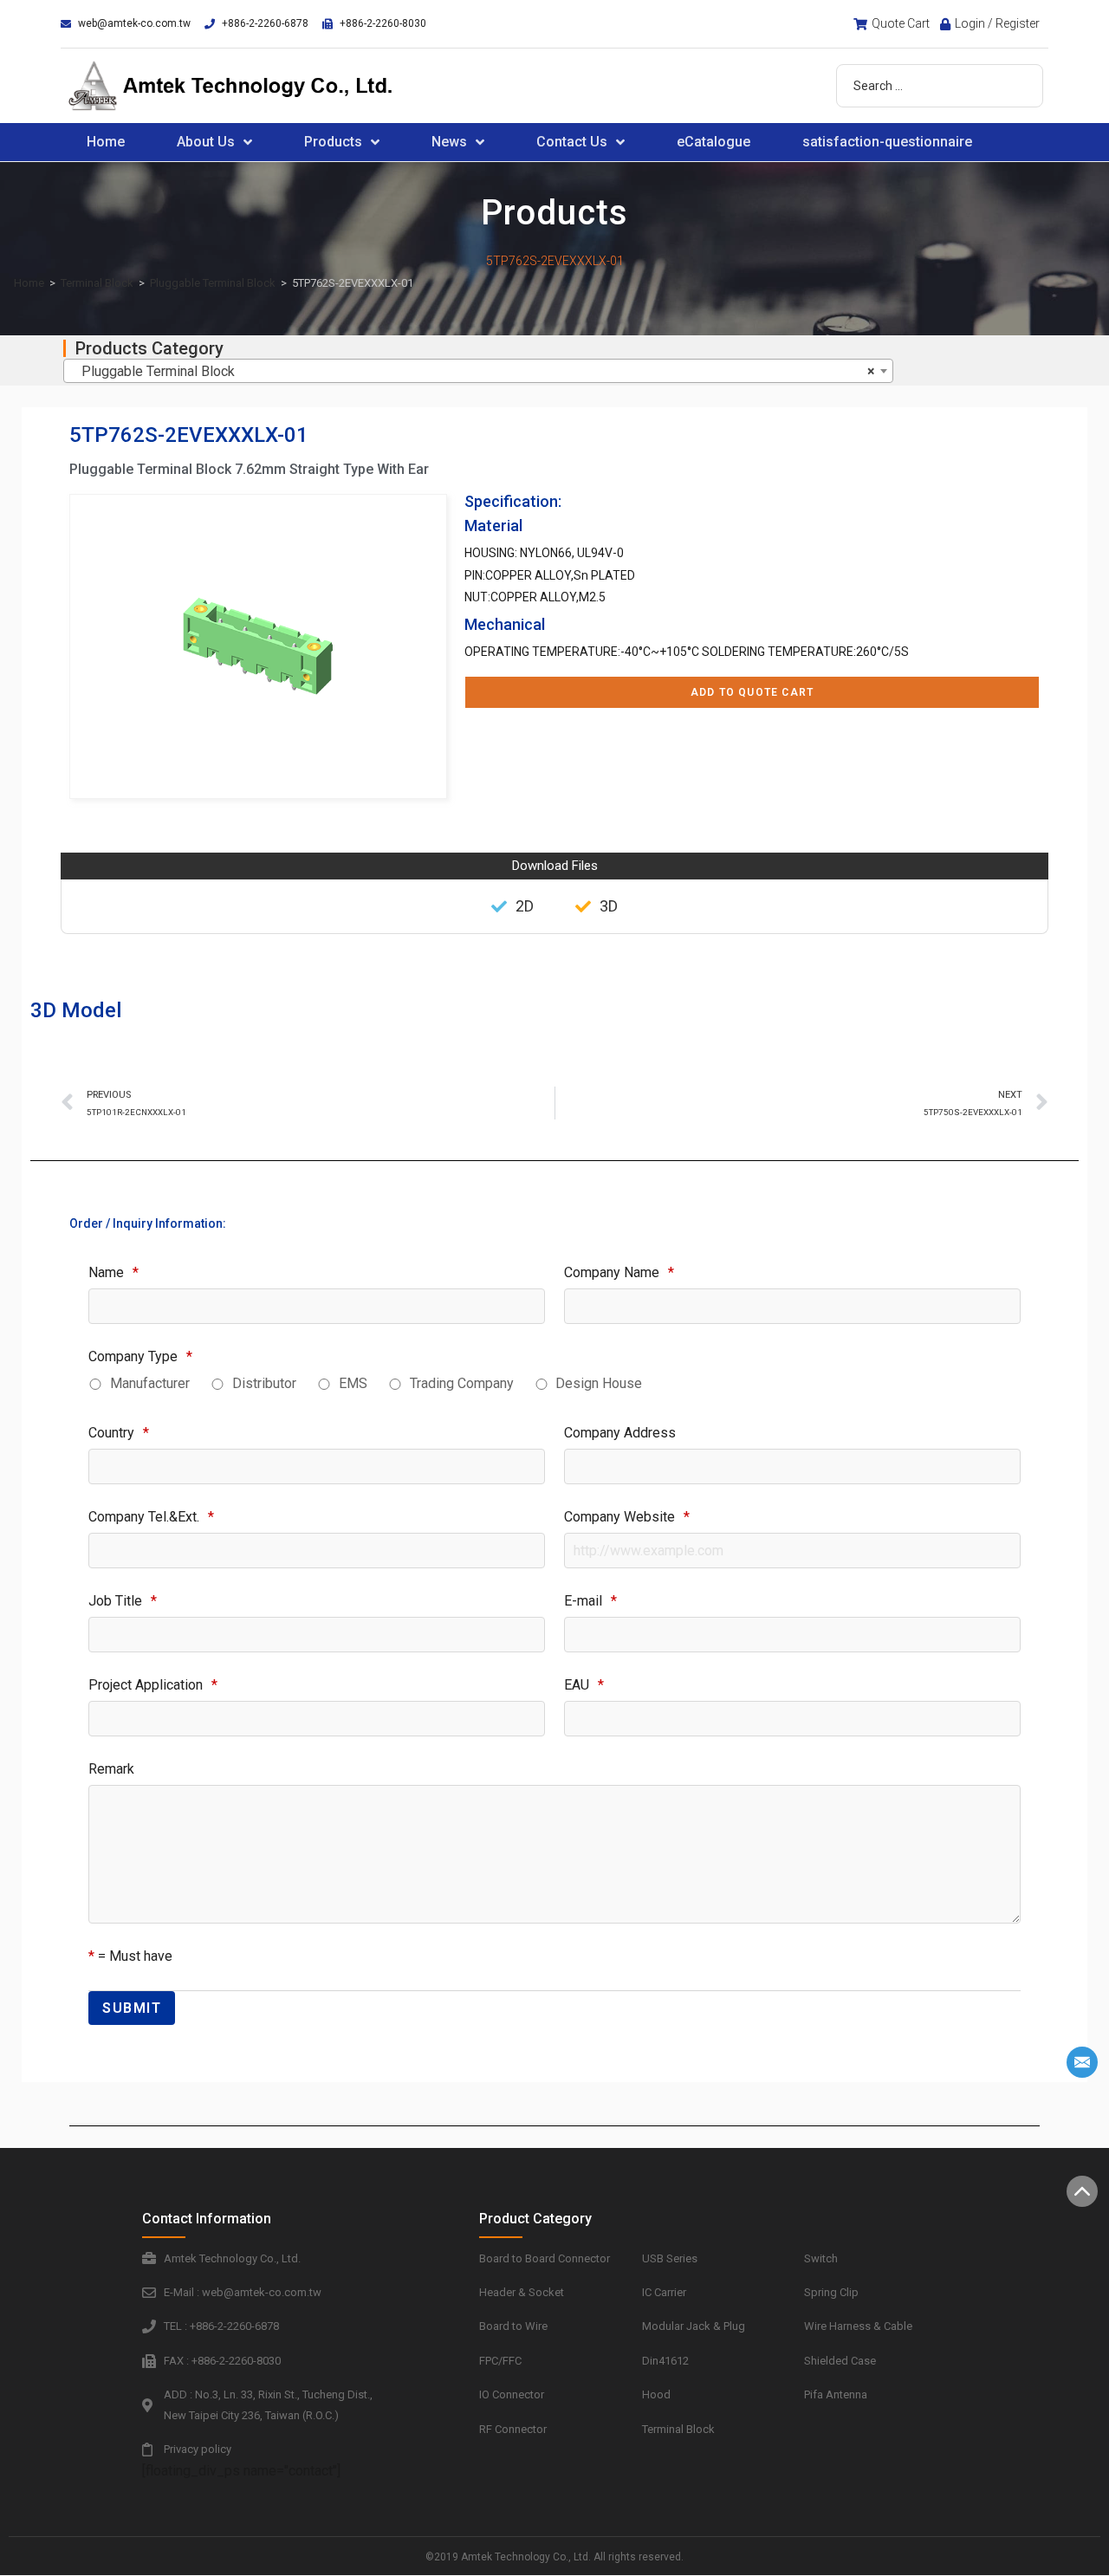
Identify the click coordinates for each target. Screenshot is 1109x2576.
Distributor (264, 1383)
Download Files (555, 866)
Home (106, 142)
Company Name (619, 1272)
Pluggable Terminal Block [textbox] (473, 371)
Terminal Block (97, 283)
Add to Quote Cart (752, 692)
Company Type (140, 1356)
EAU (584, 1685)
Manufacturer (150, 1383)
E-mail (590, 1601)
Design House (599, 1383)
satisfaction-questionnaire (887, 142)
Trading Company (462, 1383)
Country (119, 1433)
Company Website (627, 1517)
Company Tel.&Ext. (151, 1517)
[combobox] (478, 371)
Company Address (620, 1433)
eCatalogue (713, 142)
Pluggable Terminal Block (213, 283)
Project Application (153, 1685)
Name (113, 1272)
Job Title (123, 1601)
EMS (353, 1383)
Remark (111, 1769)
